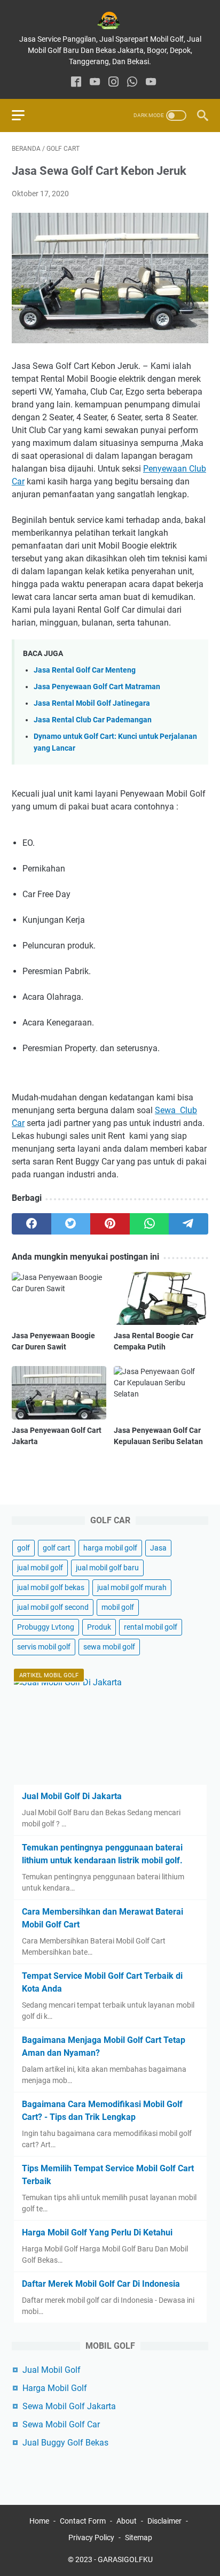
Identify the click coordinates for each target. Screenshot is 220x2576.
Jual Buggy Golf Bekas (65, 2443)
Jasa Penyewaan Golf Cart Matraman (97, 687)
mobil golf (118, 1607)
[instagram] (113, 83)
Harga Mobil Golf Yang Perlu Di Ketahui (97, 2232)
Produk (99, 1627)
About (127, 2521)
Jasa (158, 1548)
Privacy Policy (91, 2538)
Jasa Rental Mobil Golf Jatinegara (92, 703)
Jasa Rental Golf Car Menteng (85, 670)
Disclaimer (164, 2521)
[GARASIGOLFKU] (110, 21)
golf (23, 1548)
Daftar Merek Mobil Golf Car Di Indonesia (101, 2284)
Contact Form (83, 2521)
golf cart (57, 1548)
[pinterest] (110, 1224)
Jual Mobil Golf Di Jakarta (72, 1796)
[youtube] (95, 83)
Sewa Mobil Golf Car (61, 2424)
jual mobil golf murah (132, 1587)
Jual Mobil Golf (52, 2370)
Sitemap (139, 2538)
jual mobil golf (40, 1568)
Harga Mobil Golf (55, 2388)
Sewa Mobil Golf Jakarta (69, 2406)
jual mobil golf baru (107, 1568)
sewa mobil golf (109, 1647)
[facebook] (76, 83)
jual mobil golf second (53, 1607)
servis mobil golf (44, 1647)
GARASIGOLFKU (125, 2559)
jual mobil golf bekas (51, 1587)
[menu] (25, 115)
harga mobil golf (110, 1548)
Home (39, 2521)
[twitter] (71, 1224)
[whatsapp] (132, 83)
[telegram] (188, 1224)
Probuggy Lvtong (46, 1627)
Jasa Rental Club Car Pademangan (93, 720)
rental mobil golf (151, 1627)
